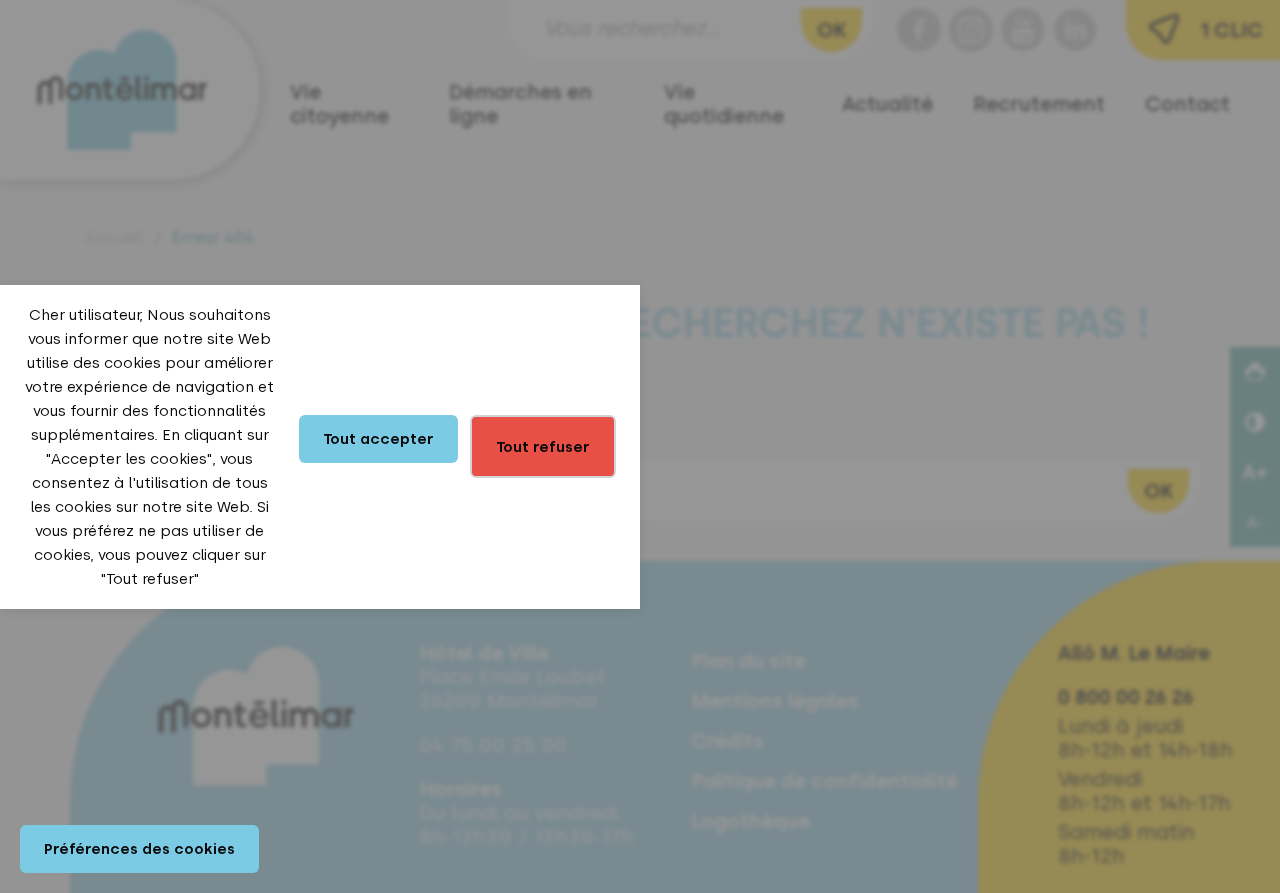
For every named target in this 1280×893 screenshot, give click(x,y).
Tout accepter (378, 439)
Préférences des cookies (139, 849)
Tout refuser (543, 447)
